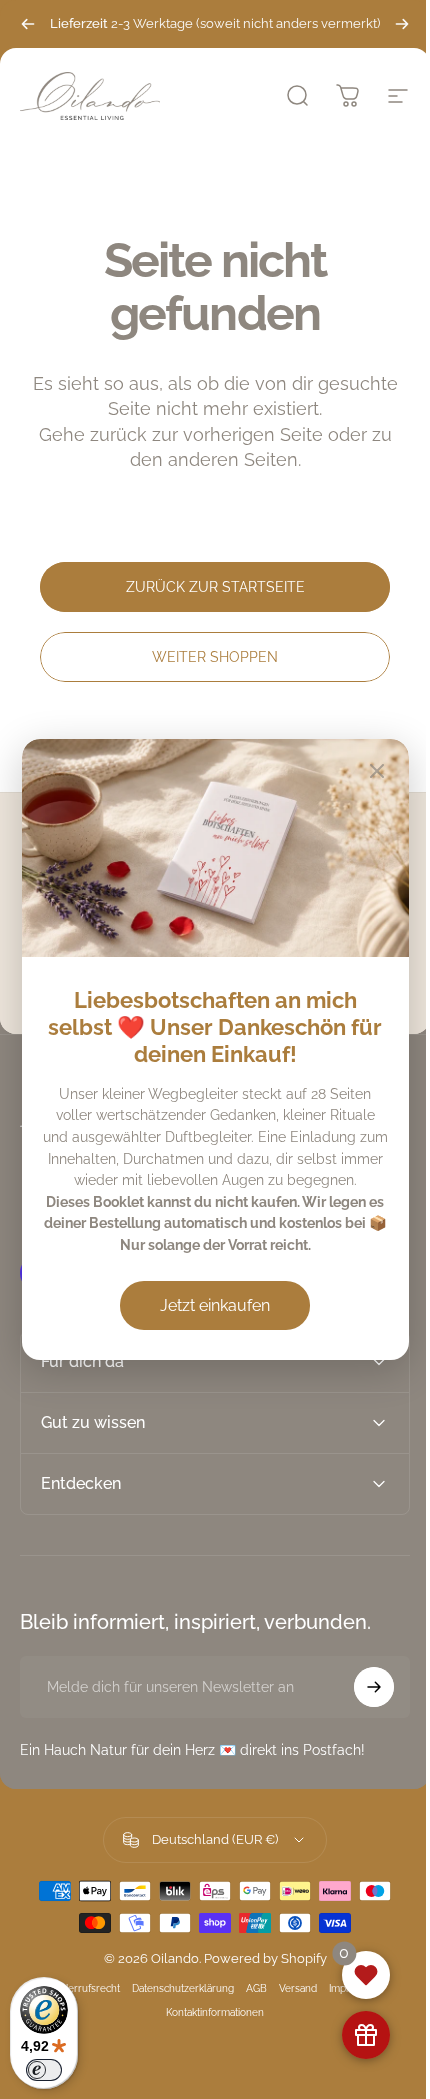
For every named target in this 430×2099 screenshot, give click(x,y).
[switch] (44, 2070)
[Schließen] (377, 771)
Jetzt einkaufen (215, 1305)
